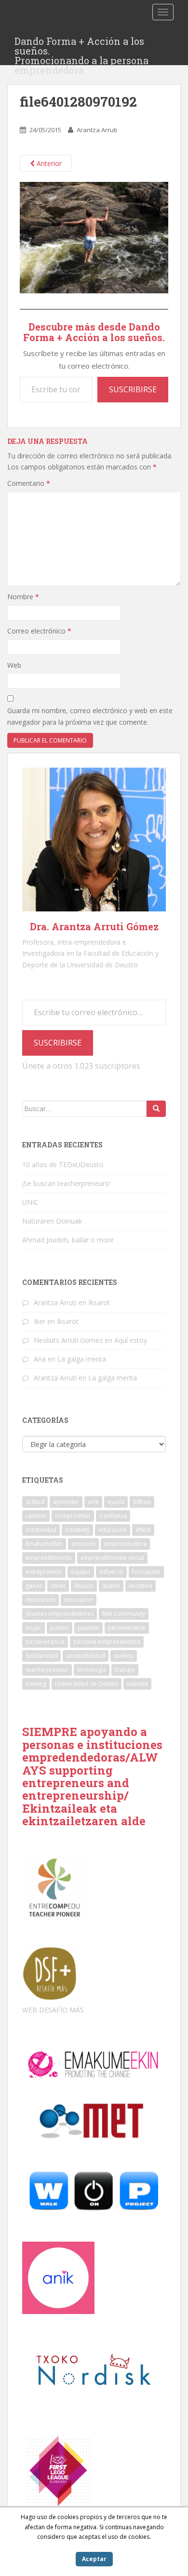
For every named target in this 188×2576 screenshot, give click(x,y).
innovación (40, 1600)
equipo (81, 1572)
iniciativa (141, 1586)
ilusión (111, 1586)
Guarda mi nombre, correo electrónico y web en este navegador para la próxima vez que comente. (90, 716)
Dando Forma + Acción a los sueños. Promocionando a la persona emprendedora (81, 44)
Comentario (29, 483)
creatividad (41, 1530)
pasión (60, 1628)
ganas (34, 1586)
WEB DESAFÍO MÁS (53, 2010)
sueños (124, 1656)
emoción (83, 1544)
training (36, 1684)
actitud (35, 1502)
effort (143, 1530)
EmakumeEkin (44, 1544)
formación (146, 1572)
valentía (137, 1684)
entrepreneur (44, 1572)
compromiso (73, 1516)
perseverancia (45, 1642)
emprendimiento (49, 1558)
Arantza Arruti (97, 130)
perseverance (127, 1628)
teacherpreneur (47, 1670)
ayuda (116, 1502)
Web (14, 665)
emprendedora (125, 1544)
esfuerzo (111, 1572)
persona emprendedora (107, 1642)
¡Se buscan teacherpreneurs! (66, 1183)
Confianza (113, 1516)
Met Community (124, 1614)
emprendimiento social (112, 1558)
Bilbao (142, 1502)
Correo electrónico (39, 631)
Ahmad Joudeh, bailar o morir (68, 1240)
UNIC (30, 1202)
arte (93, 1502)
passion (88, 1628)
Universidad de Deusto (87, 1684)
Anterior (48, 163)
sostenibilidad (86, 1656)
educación (113, 1530)
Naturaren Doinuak (52, 1221)
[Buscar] (156, 1109)
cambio (36, 1516)
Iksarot (99, 1302)
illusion (84, 1586)
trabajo (125, 1670)
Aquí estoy (131, 1340)
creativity (77, 1530)
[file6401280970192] (94, 237)
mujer (34, 1628)
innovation (79, 1600)
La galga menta (82, 1359)
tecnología (92, 1670)
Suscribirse (133, 389)
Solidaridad (41, 1656)
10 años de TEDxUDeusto (63, 1164)
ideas (58, 1586)
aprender (66, 1502)
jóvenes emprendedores (60, 1614)
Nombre (23, 597)
